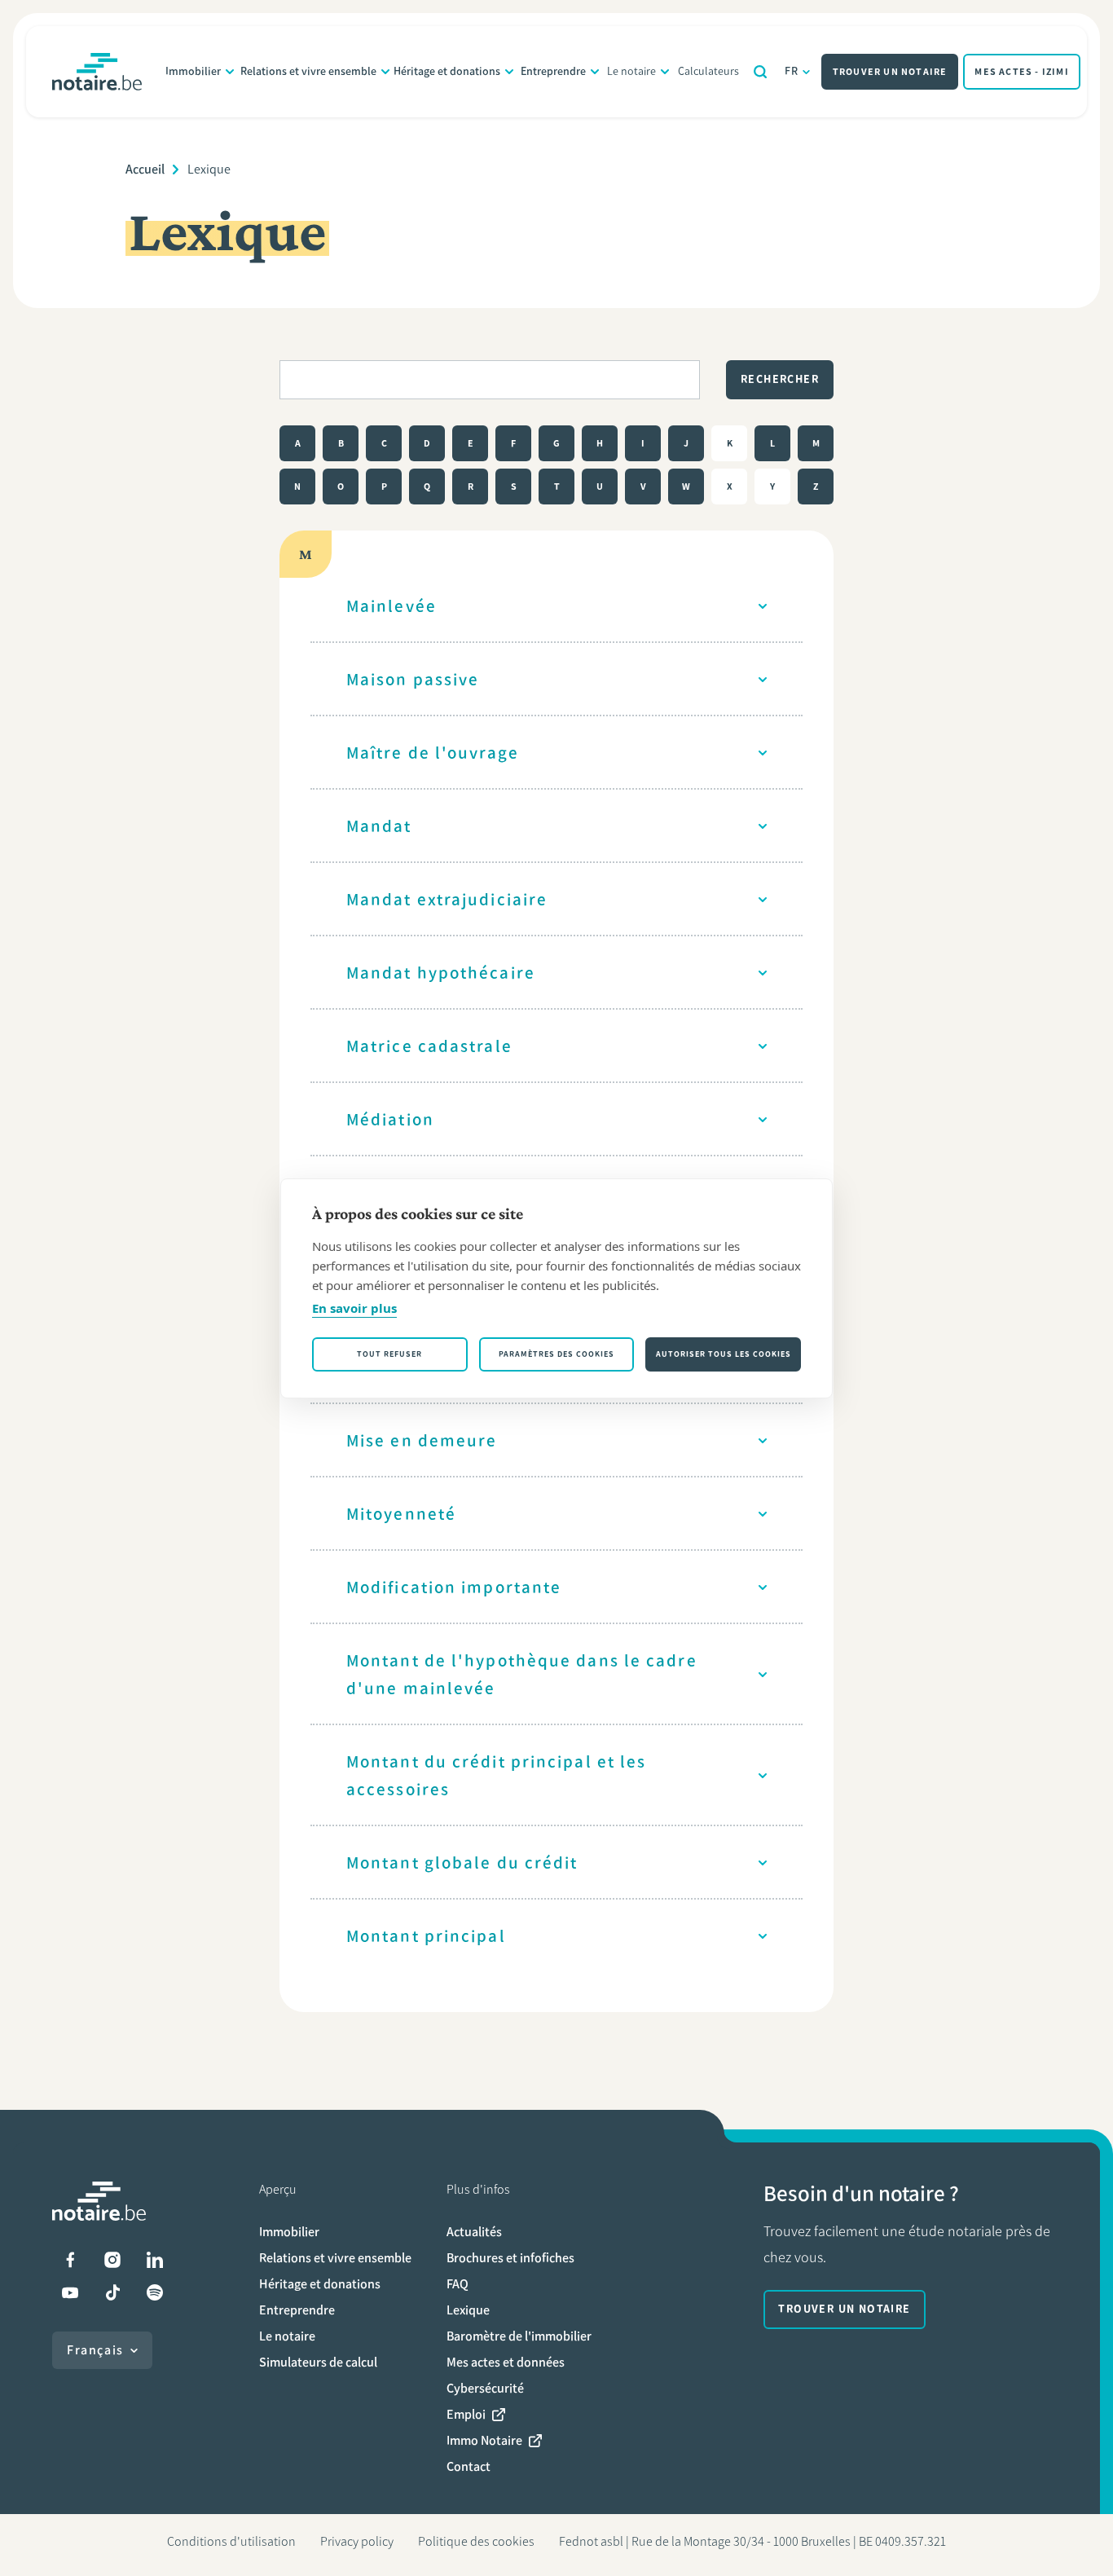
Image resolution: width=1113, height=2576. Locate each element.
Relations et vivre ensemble (308, 71)
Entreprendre (553, 71)
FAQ (458, 2284)
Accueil (145, 169)
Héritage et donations (447, 71)
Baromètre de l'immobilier (519, 2336)
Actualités (474, 2232)
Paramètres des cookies (556, 1354)
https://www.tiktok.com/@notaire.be (112, 2292)
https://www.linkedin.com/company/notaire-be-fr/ (155, 2260)
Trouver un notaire (890, 72)
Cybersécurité (485, 2388)
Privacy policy (357, 2541)
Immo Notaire (484, 2440)
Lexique (468, 2310)
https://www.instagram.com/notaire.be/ (112, 2260)
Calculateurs (708, 71)
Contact (469, 2466)
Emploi (466, 2414)
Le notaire (631, 71)
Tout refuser (389, 1354)
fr (792, 71)
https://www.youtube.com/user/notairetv (70, 2292)
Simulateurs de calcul (318, 2362)
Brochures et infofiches (510, 2258)
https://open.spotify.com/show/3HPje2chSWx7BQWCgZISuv (155, 2292)
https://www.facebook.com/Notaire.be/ (70, 2260)
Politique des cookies (476, 2541)
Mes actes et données (506, 2362)
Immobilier (193, 71)
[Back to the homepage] (97, 72)
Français (95, 2350)
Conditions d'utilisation (231, 2541)
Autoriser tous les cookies (724, 1354)
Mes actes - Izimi (1021, 72)
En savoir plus (354, 1308)
